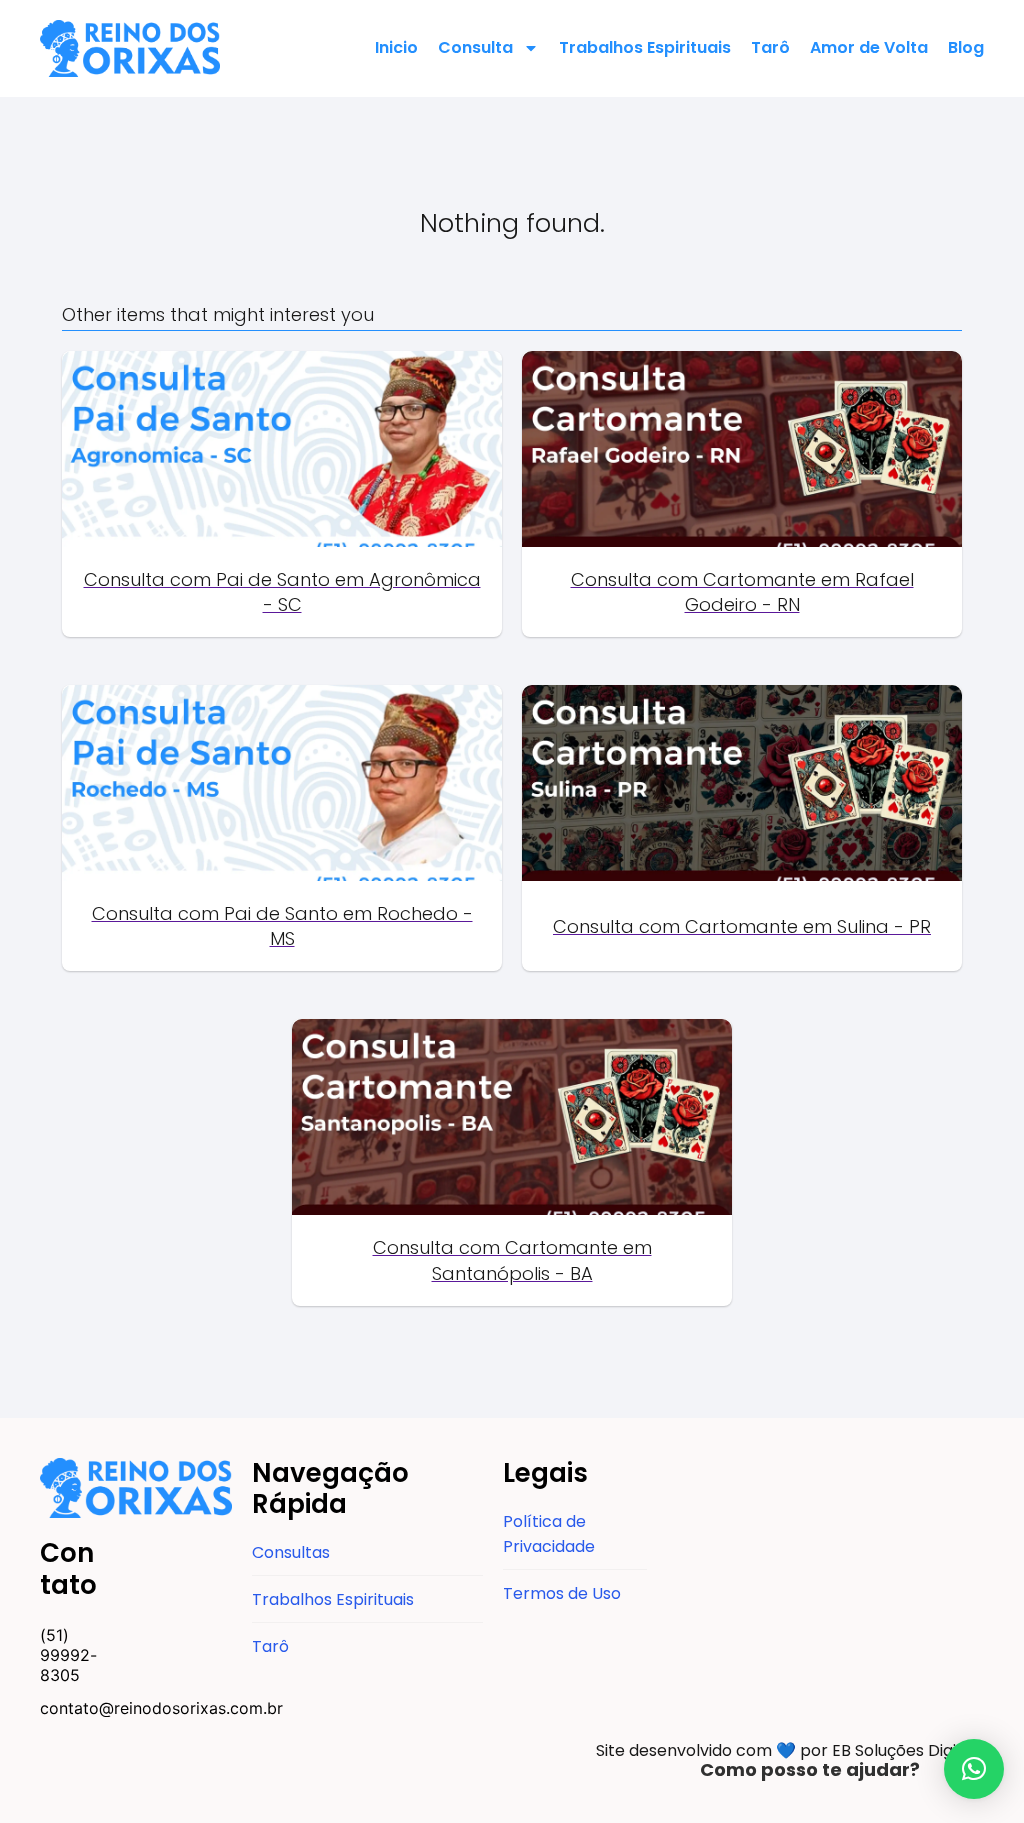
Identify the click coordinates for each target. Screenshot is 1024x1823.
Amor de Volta (869, 47)
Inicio (396, 47)
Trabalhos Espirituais (645, 47)
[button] (974, 1769)
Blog (966, 47)
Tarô (770, 47)
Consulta (475, 47)
